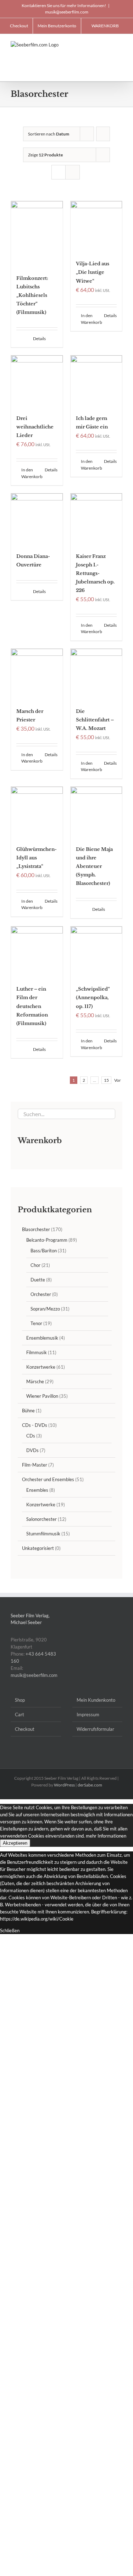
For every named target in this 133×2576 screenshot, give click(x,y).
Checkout (25, 1729)
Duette (38, 1280)
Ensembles (37, 1490)
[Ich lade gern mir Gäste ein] (96, 381)
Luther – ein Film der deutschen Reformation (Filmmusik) (32, 1006)
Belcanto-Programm (47, 1240)
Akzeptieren (15, 1843)
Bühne (28, 1411)
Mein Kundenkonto (96, 1700)
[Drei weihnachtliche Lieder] (37, 381)
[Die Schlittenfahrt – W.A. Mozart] (96, 675)
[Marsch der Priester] (37, 675)
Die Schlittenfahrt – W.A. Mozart (95, 720)
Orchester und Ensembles (48, 1479)
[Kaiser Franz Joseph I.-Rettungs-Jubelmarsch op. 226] (96, 519)
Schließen (10, 1930)
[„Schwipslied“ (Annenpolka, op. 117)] (96, 952)
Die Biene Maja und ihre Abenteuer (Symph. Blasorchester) (94, 866)
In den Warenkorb (88, 319)
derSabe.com (90, 1785)
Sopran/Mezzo (45, 1309)
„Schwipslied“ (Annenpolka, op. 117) (93, 998)
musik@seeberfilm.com (67, 12)
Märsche (35, 1381)
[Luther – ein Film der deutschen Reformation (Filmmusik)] (37, 952)
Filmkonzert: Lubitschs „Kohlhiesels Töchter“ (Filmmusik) (32, 295)
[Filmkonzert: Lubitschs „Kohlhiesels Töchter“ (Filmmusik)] (37, 234)
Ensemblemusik (42, 1338)
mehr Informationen (106, 1836)
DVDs (32, 1450)
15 (106, 1080)
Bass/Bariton (44, 1251)
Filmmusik (37, 1352)
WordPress (64, 1785)
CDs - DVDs (35, 1425)
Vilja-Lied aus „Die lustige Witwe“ (93, 272)
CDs (31, 1436)
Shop (20, 1700)
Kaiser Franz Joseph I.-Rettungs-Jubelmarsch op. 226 (95, 573)
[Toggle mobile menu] (120, 45)
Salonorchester (41, 1519)
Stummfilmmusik (43, 1534)
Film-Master (35, 1465)
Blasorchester (36, 1229)
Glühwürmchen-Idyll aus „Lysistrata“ (37, 858)
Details (39, 339)
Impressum (88, 1714)
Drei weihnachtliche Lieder (35, 427)
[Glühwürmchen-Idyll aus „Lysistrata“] (37, 813)
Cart (20, 1714)
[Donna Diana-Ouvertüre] (37, 519)
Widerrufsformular (95, 1729)
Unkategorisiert (38, 1548)
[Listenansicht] (73, 172)
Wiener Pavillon (42, 1396)
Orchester (41, 1294)
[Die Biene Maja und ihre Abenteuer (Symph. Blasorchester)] (96, 813)
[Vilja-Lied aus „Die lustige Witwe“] (96, 227)
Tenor (36, 1323)
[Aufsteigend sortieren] (103, 134)
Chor (35, 1265)
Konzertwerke (41, 1367)
